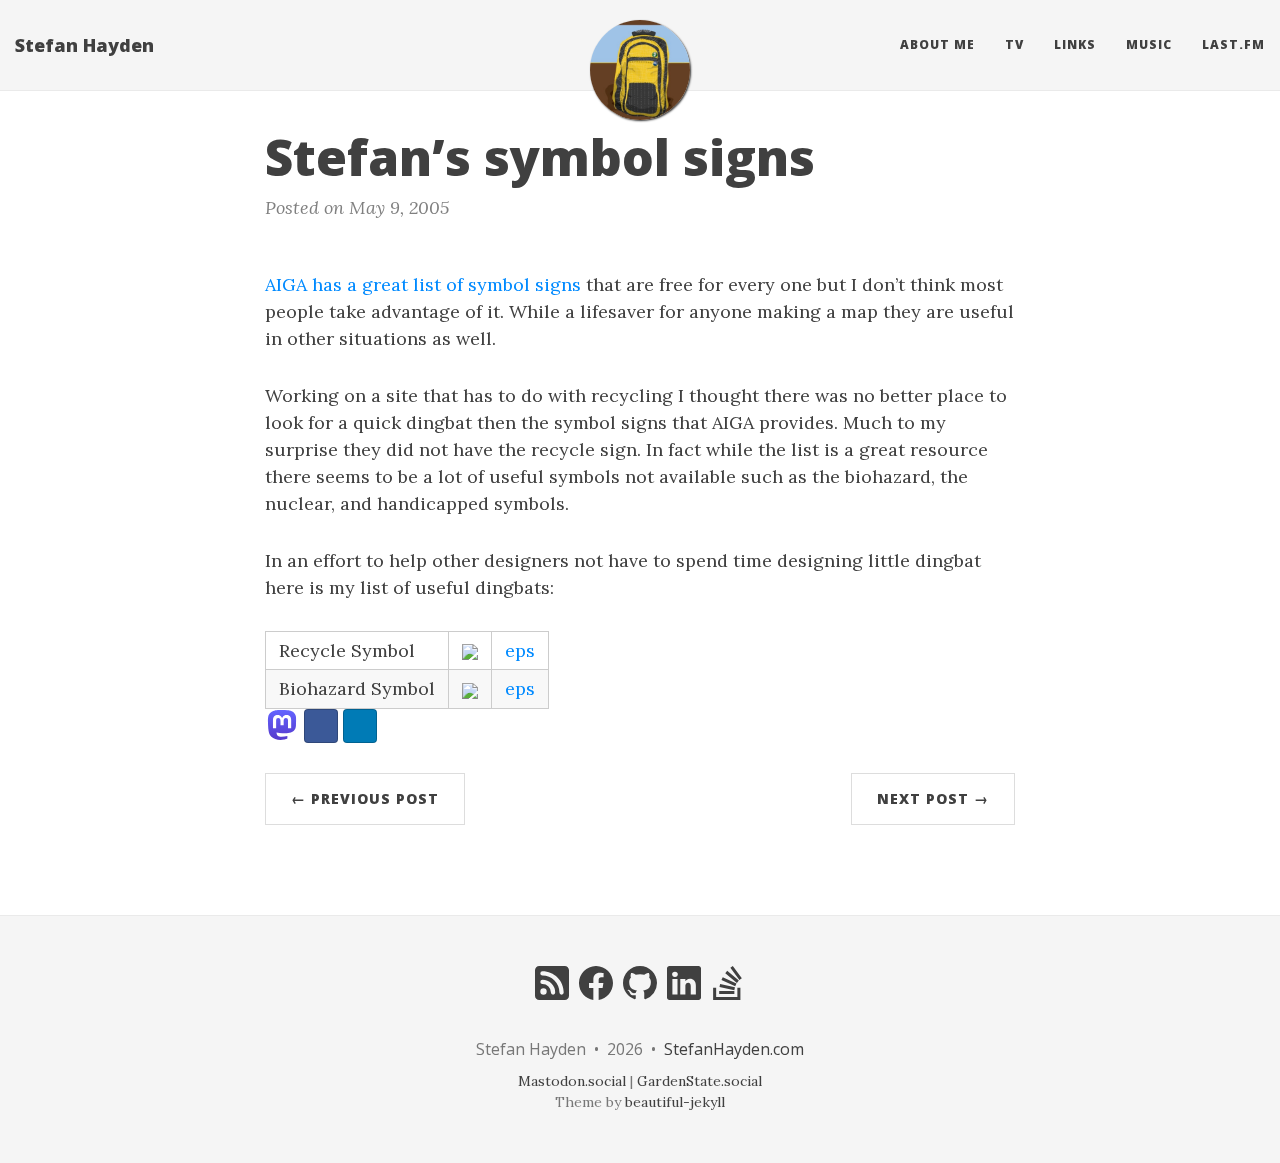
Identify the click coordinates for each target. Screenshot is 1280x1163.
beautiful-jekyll (675, 1102)
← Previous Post (365, 798)
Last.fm (1233, 44)
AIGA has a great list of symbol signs (423, 284)
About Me (937, 44)
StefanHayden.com (734, 1049)
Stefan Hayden (84, 45)
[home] (640, 70)
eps (520, 650)
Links (1075, 44)
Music (1149, 44)
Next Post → (933, 798)
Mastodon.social (572, 1081)
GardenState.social (699, 1081)
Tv (1014, 44)
